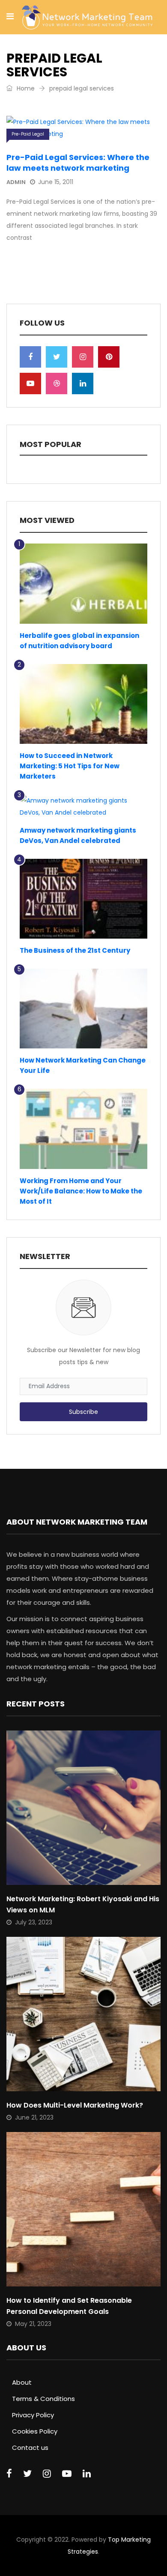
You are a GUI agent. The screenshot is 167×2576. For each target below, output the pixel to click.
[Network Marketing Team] (87, 18)
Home (25, 88)
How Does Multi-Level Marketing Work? (75, 2105)
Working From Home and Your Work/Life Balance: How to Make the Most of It (81, 1191)
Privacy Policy (33, 2415)
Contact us (30, 2448)
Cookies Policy (35, 2431)
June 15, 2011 (56, 182)
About (22, 2382)
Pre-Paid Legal (28, 134)
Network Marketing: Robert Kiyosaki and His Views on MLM (83, 1904)
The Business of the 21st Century (75, 950)
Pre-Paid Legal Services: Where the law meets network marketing (78, 163)
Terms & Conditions (43, 2399)
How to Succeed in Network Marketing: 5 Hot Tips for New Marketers (70, 766)
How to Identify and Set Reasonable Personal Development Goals (69, 2306)
